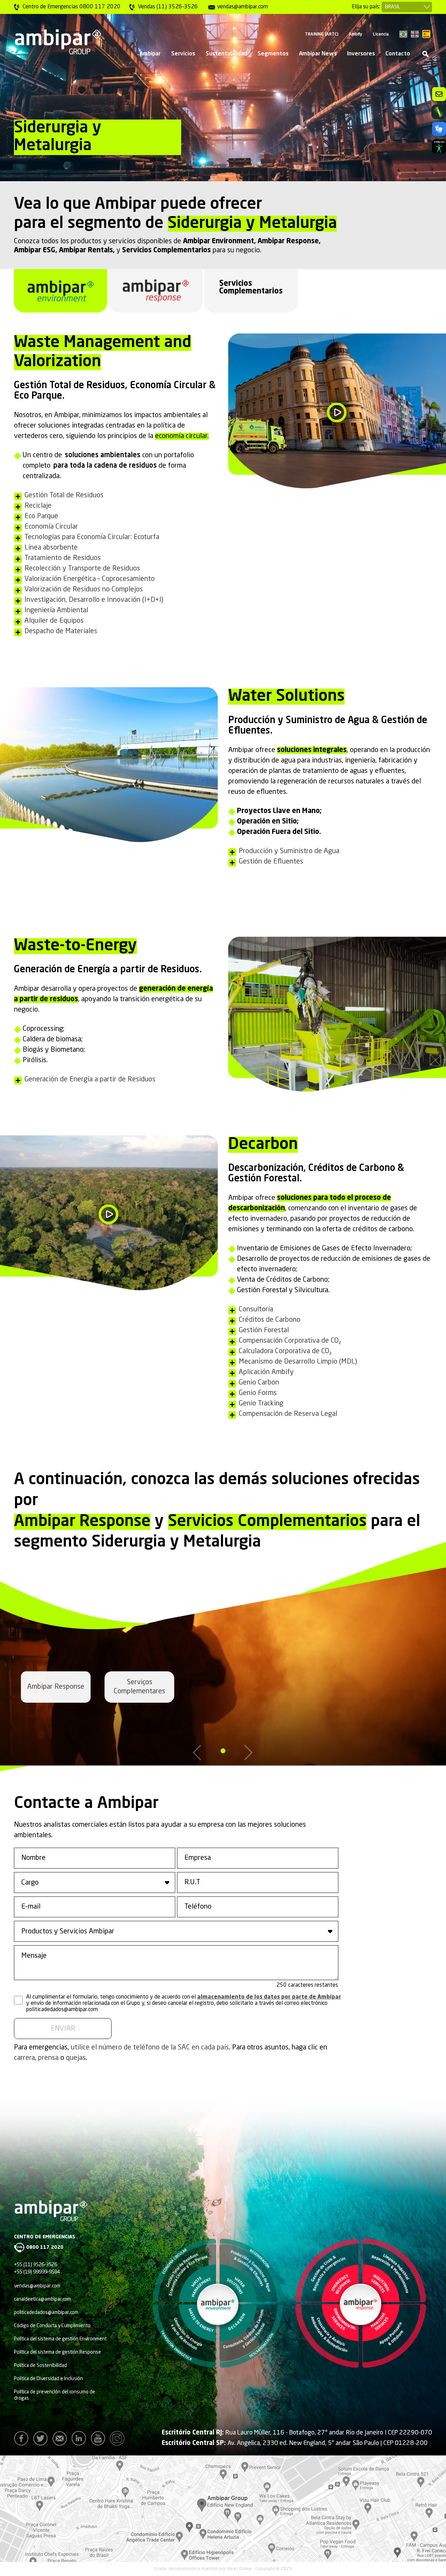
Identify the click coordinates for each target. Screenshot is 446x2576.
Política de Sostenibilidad (40, 2366)
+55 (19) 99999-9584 (37, 2272)
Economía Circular (51, 527)
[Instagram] (119, 2440)
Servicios (183, 54)
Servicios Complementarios (166, 251)
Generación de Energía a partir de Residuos (90, 1080)
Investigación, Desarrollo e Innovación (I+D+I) (94, 600)
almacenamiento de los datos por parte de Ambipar (269, 1997)
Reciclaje (38, 506)
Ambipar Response (288, 242)
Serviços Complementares (139, 1687)
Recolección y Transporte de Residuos (82, 569)
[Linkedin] (80, 2440)
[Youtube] (100, 2440)
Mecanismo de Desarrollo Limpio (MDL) (298, 1362)
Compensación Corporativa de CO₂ (290, 1341)
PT (403, 34)
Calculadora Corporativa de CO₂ (285, 1351)
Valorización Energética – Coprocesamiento (90, 579)
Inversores (361, 54)
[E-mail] (61, 2440)
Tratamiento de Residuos (63, 558)
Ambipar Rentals (86, 251)
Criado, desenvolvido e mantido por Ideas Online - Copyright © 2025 (223, 2569)
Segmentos (273, 54)
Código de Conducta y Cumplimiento (52, 2326)
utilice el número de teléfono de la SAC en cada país (150, 2048)
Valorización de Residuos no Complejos (84, 590)
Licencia (381, 34)
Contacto (398, 54)
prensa (48, 2058)
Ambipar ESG (35, 251)
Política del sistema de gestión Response (57, 2352)
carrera (24, 2058)
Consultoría (256, 1310)
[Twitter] (42, 2440)
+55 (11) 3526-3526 (36, 2265)
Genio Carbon (259, 1383)
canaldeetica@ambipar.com (43, 2299)
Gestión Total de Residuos (64, 496)
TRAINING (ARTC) (322, 34)
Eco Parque (41, 516)
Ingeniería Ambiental (56, 611)
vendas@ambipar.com (37, 2286)
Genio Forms (258, 1393)
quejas (76, 2058)
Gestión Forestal (264, 1331)
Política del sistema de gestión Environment (60, 2339)
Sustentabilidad (226, 54)
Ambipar (150, 54)
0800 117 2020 (45, 2247)
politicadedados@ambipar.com (46, 2313)
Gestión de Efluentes (271, 862)
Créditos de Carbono (270, 1320)
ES (426, 34)
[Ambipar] (57, 42)
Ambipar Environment (218, 242)
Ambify (356, 34)
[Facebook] (23, 2440)
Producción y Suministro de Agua (289, 851)
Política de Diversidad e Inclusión (48, 2379)
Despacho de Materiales (61, 631)
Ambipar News (318, 54)
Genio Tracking (261, 1404)
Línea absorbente (51, 548)
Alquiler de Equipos (54, 621)
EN (415, 34)
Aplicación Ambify (266, 1372)
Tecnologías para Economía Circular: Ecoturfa (92, 537)
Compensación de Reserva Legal (288, 1414)
